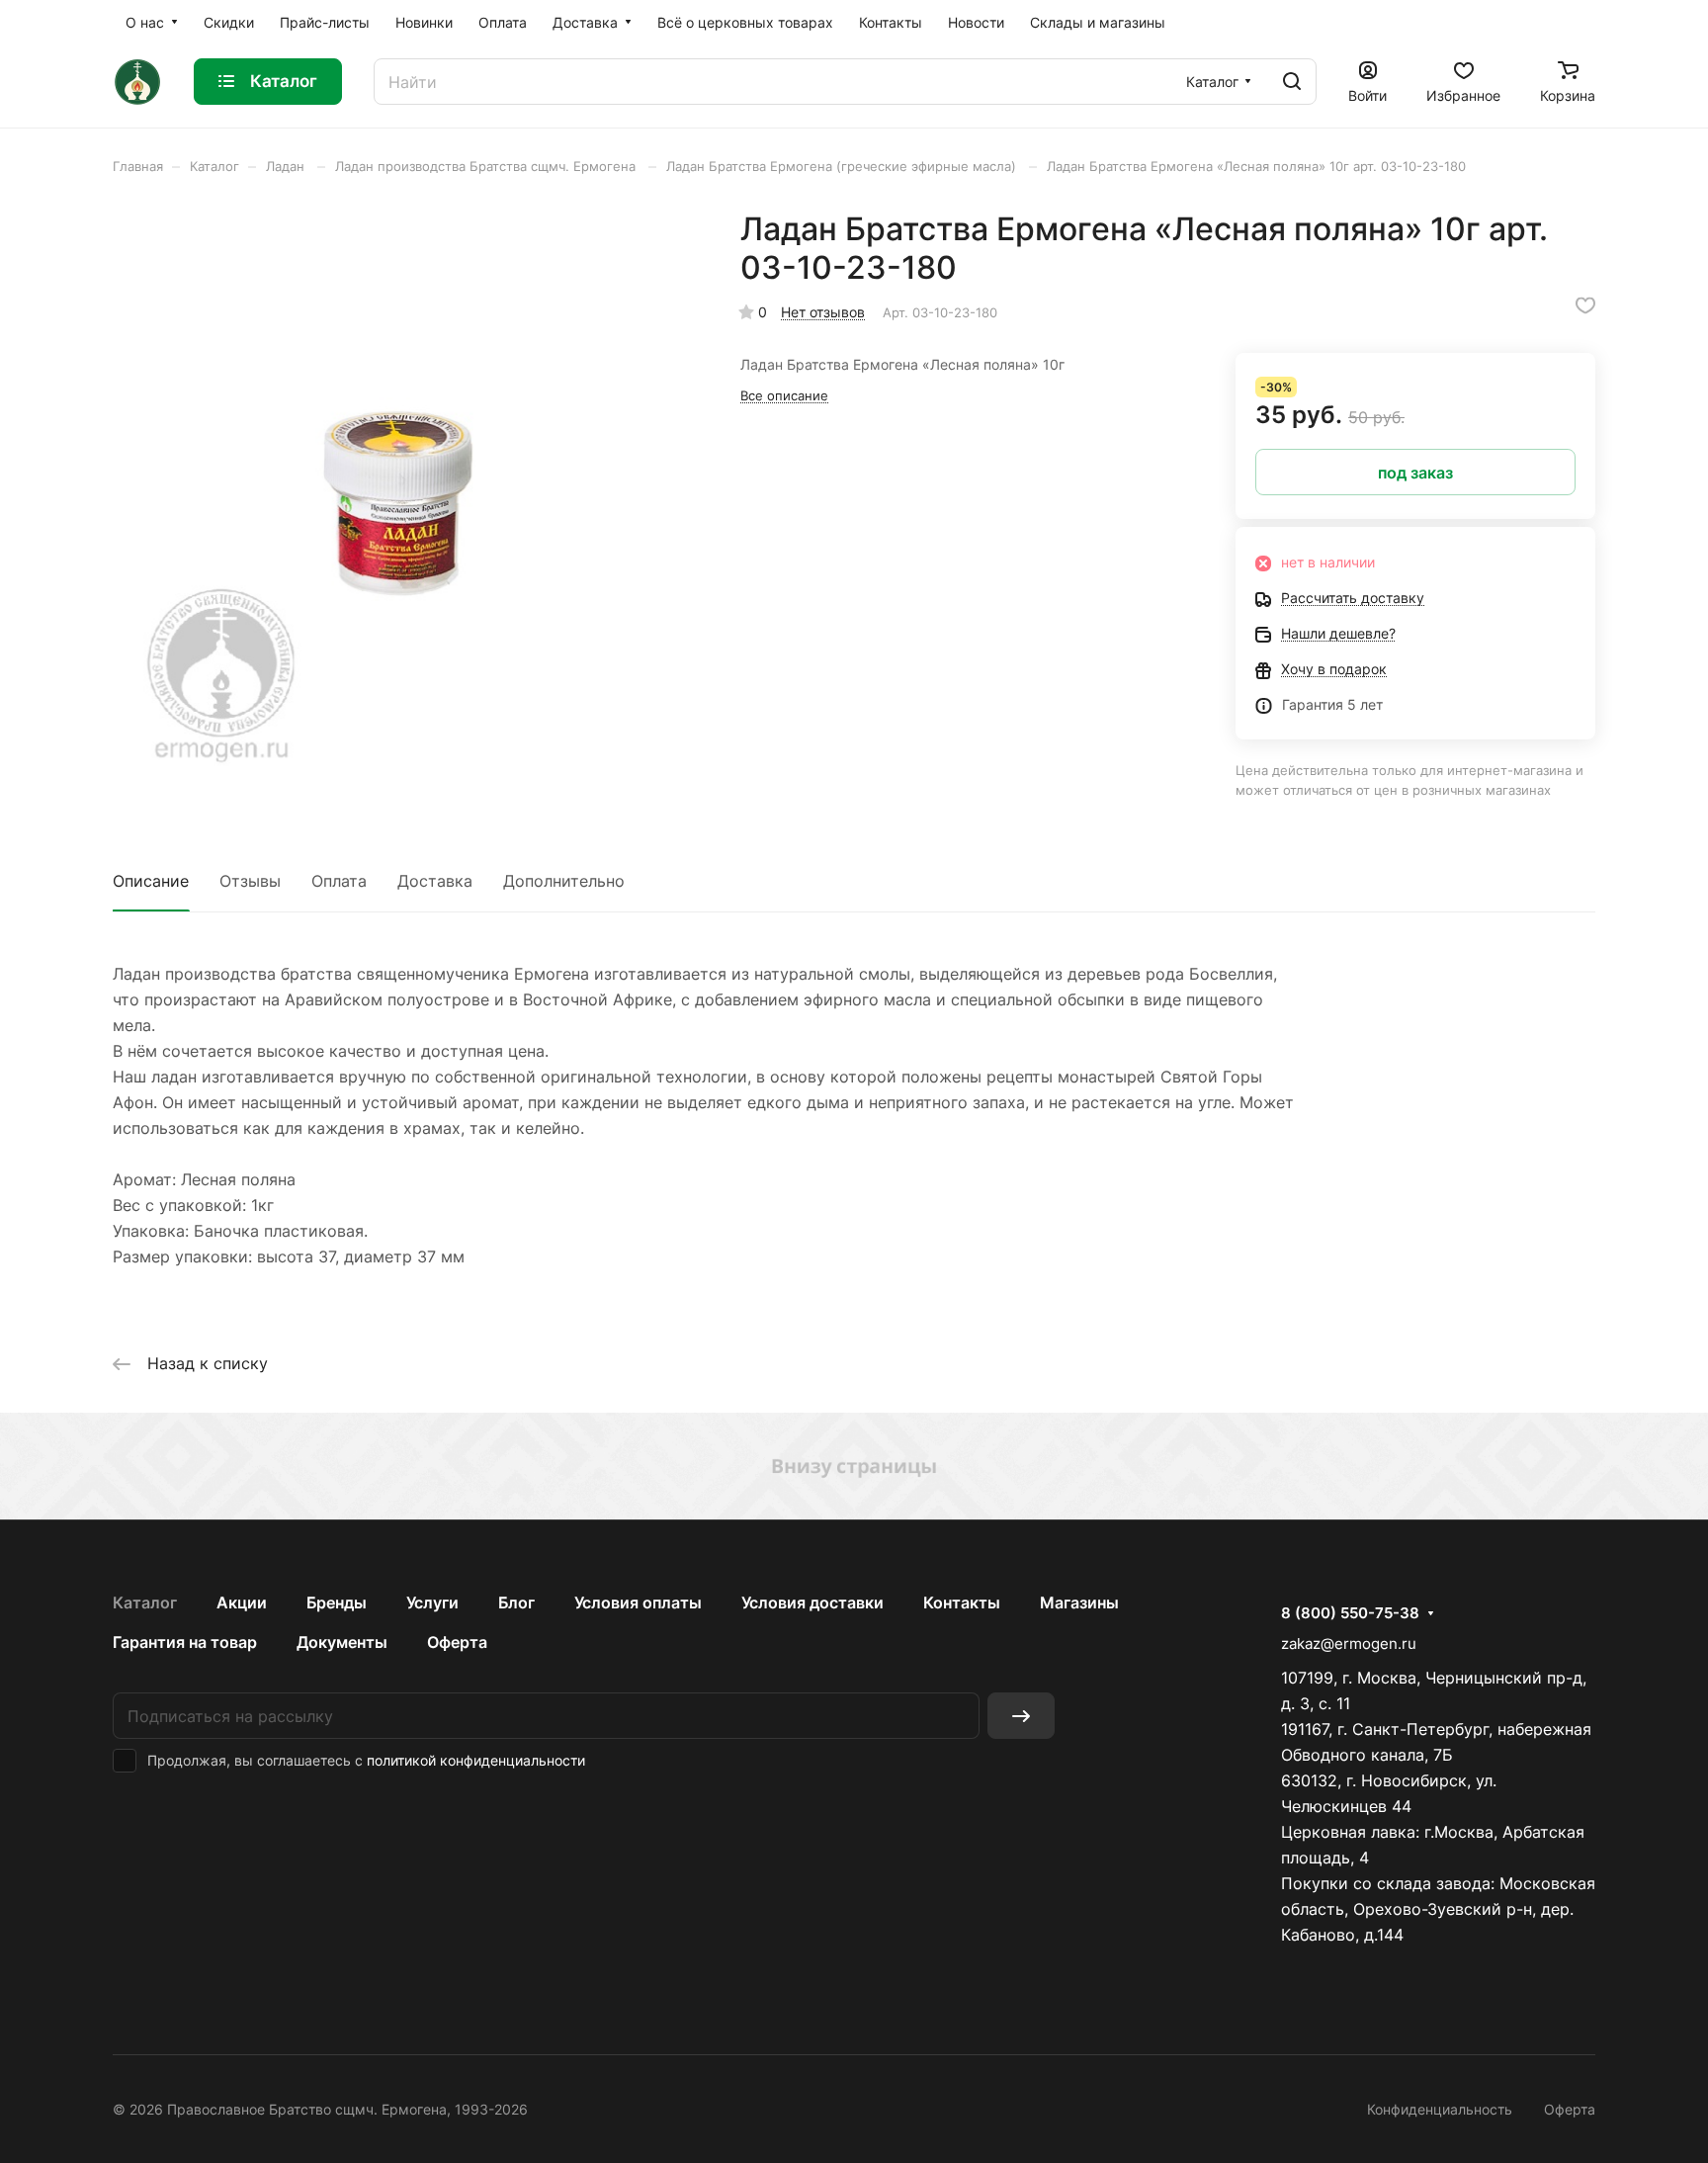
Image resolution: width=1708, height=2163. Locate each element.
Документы (342, 1642)
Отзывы (250, 881)
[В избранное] (1585, 305)
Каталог (145, 1602)
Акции (242, 1602)
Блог (516, 1602)
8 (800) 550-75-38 (1350, 1613)
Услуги (432, 1602)
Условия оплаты (638, 1602)
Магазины (1079, 1602)
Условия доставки (812, 1602)
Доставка (435, 881)
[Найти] (1292, 82)
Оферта (457, 1642)
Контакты (962, 1602)
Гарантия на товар (185, 1642)
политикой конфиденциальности (476, 1760)
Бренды (337, 1602)
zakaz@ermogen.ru (1349, 1644)
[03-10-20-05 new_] (406, 503)
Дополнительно (564, 881)
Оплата (339, 881)
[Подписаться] (1021, 1716)
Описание (151, 881)
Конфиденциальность (1440, 2109)
